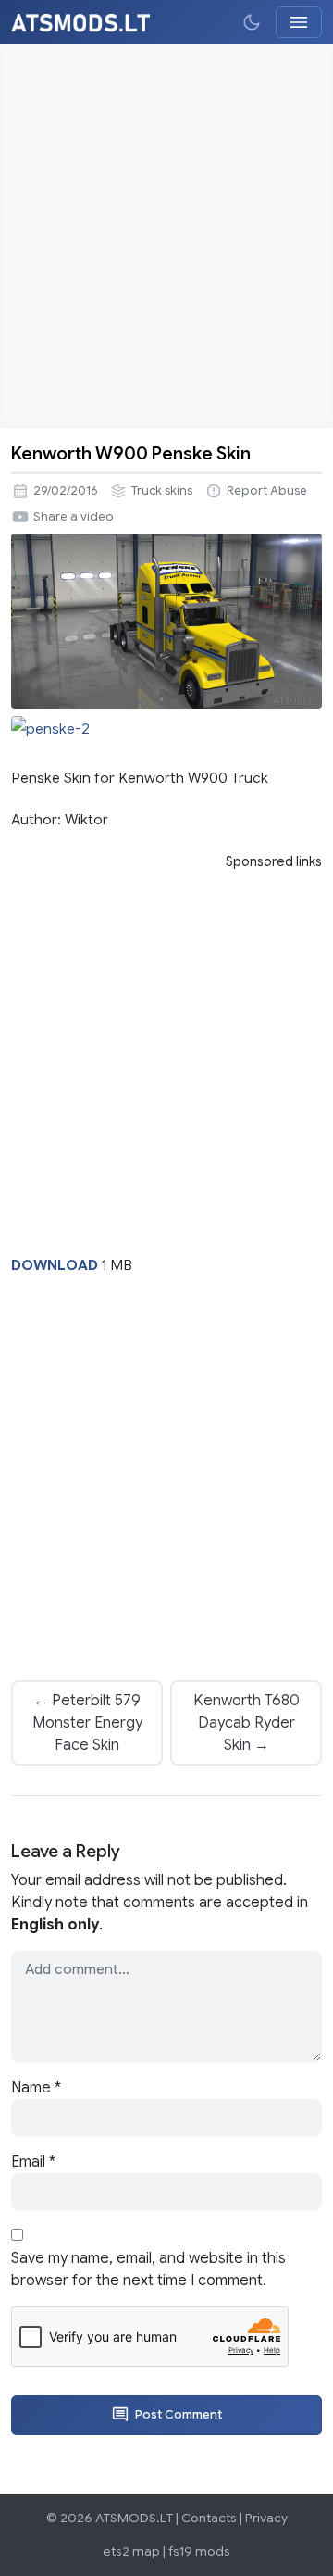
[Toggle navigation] (299, 22)
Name (36, 2088)
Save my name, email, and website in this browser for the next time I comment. (148, 2269)
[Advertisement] (166, 236)
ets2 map (131, 2551)
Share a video (74, 517)
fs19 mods (199, 2551)
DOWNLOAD (55, 1265)
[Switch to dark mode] (252, 22)
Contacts (209, 2518)
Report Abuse (267, 491)
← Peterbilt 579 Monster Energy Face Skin (87, 1723)
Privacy (266, 2518)
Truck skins (162, 491)
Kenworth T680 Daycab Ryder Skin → (247, 1723)
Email (33, 2162)
